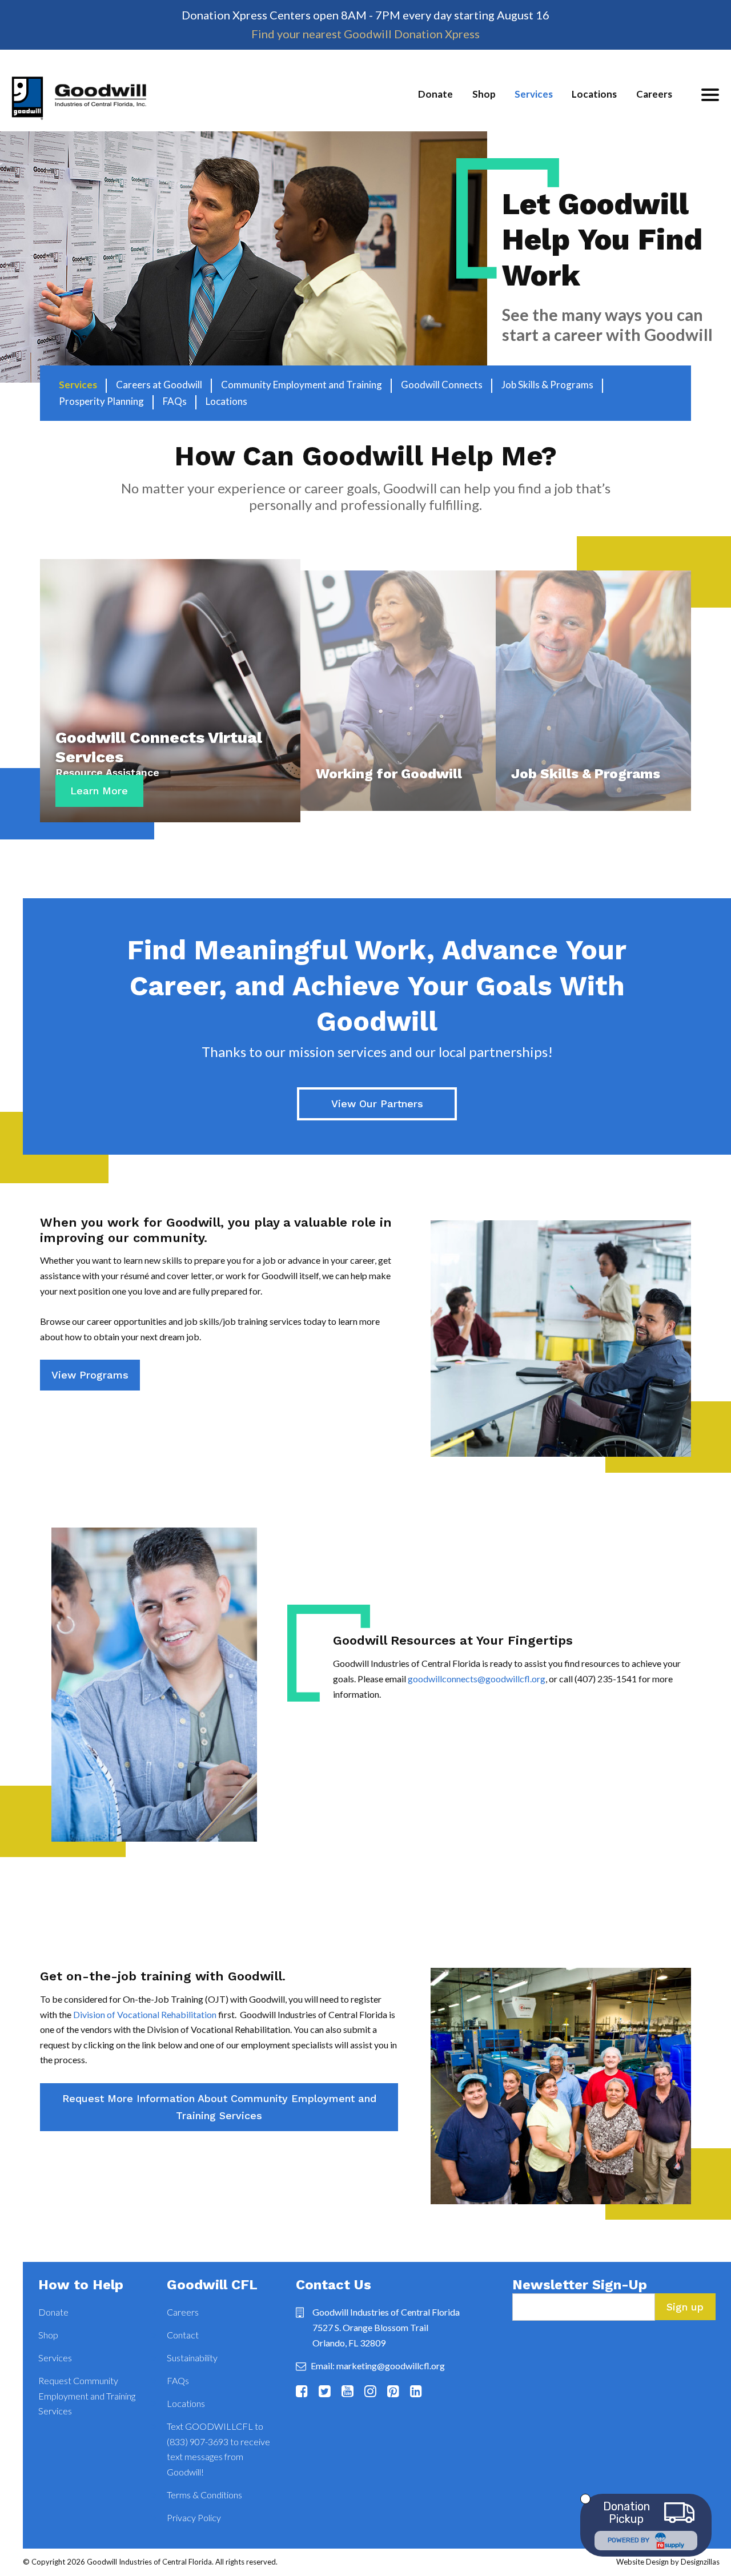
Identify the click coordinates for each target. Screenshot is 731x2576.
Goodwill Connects (442, 385)
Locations (594, 94)
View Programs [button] (90, 1375)
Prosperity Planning (101, 401)
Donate (435, 94)
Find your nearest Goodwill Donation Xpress (365, 34)
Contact (183, 2335)
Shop (484, 94)
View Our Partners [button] (377, 1104)
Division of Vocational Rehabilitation (145, 2014)
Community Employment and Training (302, 385)
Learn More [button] (99, 791)
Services (534, 94)
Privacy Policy (194, 2517)
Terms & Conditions (204, 2495)
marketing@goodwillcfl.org (391, 2366)
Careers (654, 94)
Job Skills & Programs (547, 385)
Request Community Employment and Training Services (87, 2396)
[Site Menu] (710, 95)
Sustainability (192, 2358)
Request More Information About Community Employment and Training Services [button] (219, 2107)
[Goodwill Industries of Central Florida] (79, 104)
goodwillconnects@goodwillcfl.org (477, 1679)
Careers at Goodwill (159, 385)
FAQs (175, 401)
